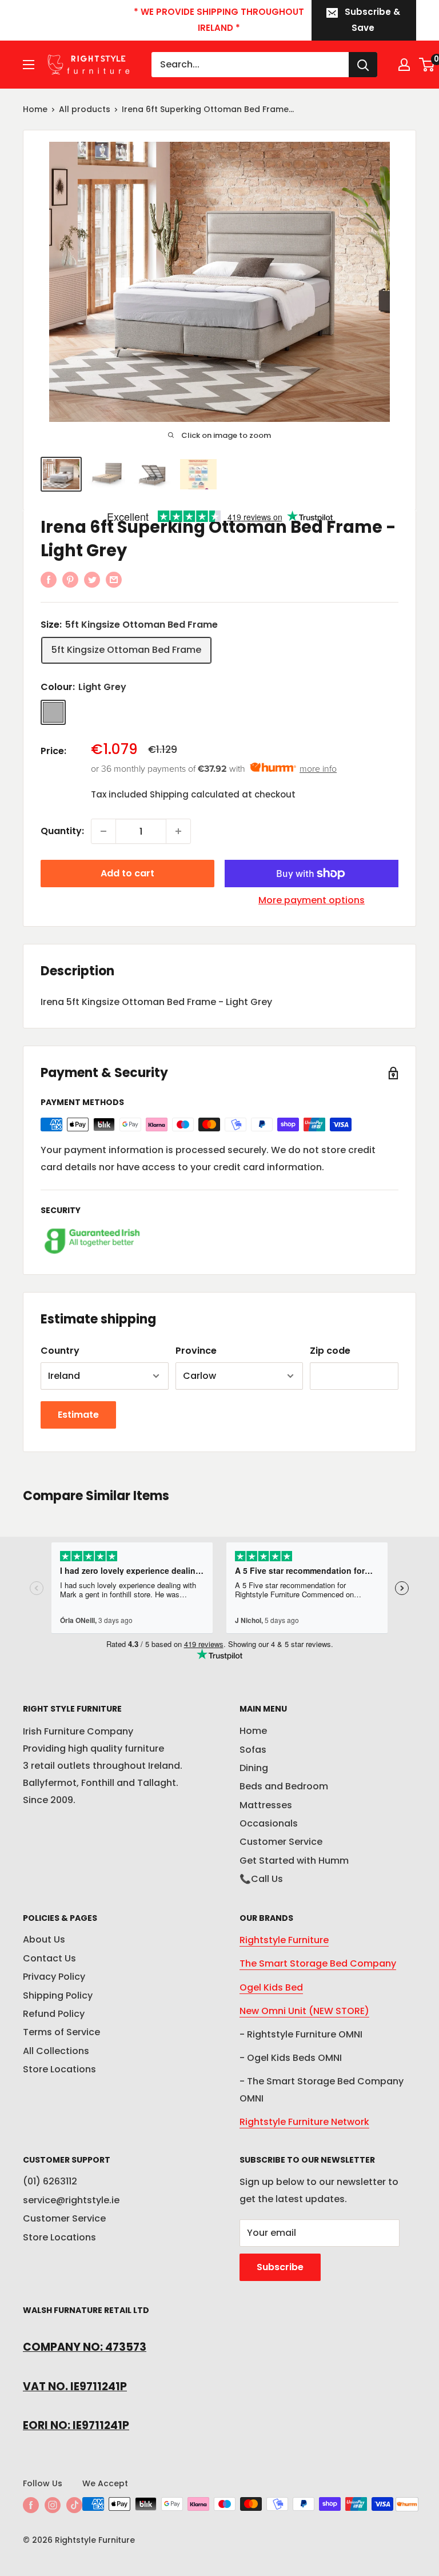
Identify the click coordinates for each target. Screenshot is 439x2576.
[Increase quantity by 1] (178, 831)
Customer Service (281, 1842)
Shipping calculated (195, 794)
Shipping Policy (58, 1995)
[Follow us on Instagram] (53, 2505)
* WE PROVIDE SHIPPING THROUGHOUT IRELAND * (219, 20)
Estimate (78, 1415)
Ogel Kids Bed (271, 1987)
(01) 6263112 (50, 2181)
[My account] (404, 65)
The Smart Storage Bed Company (318, 1963)
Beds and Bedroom (284, 1786)
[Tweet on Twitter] (92, 580)
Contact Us (49, 1958)
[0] (427, 65)
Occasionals (269, 1823)
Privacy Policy (54, 1977)
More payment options (312, 900)
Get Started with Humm (294, 1861)
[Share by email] (114, 580)
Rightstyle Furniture (284, 1940)
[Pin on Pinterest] (70, 580)
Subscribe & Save (372, 20)
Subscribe (280, 2267)
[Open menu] (29, 65)
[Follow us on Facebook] (31, 2505)
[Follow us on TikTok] (74, 2505)
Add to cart (127, 873)
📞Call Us (261, 1879)
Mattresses (266, 1805)
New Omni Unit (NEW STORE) (304, 2011)
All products (85, 109)
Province (196, 1351)
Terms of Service (61, 2032)
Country (60, 1351)
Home (35, 109)
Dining (254, 1768)
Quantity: (62, 831)
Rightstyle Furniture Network (304, 2122)
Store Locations (59, 2069)
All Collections (56, 2051)
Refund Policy (54, 2014)
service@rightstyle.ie (71, 2200)
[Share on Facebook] (49, 580)
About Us (44, 1939)
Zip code (330, 1351)
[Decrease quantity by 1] (103, 831)
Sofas (253, 1750)
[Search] (363, 65)
